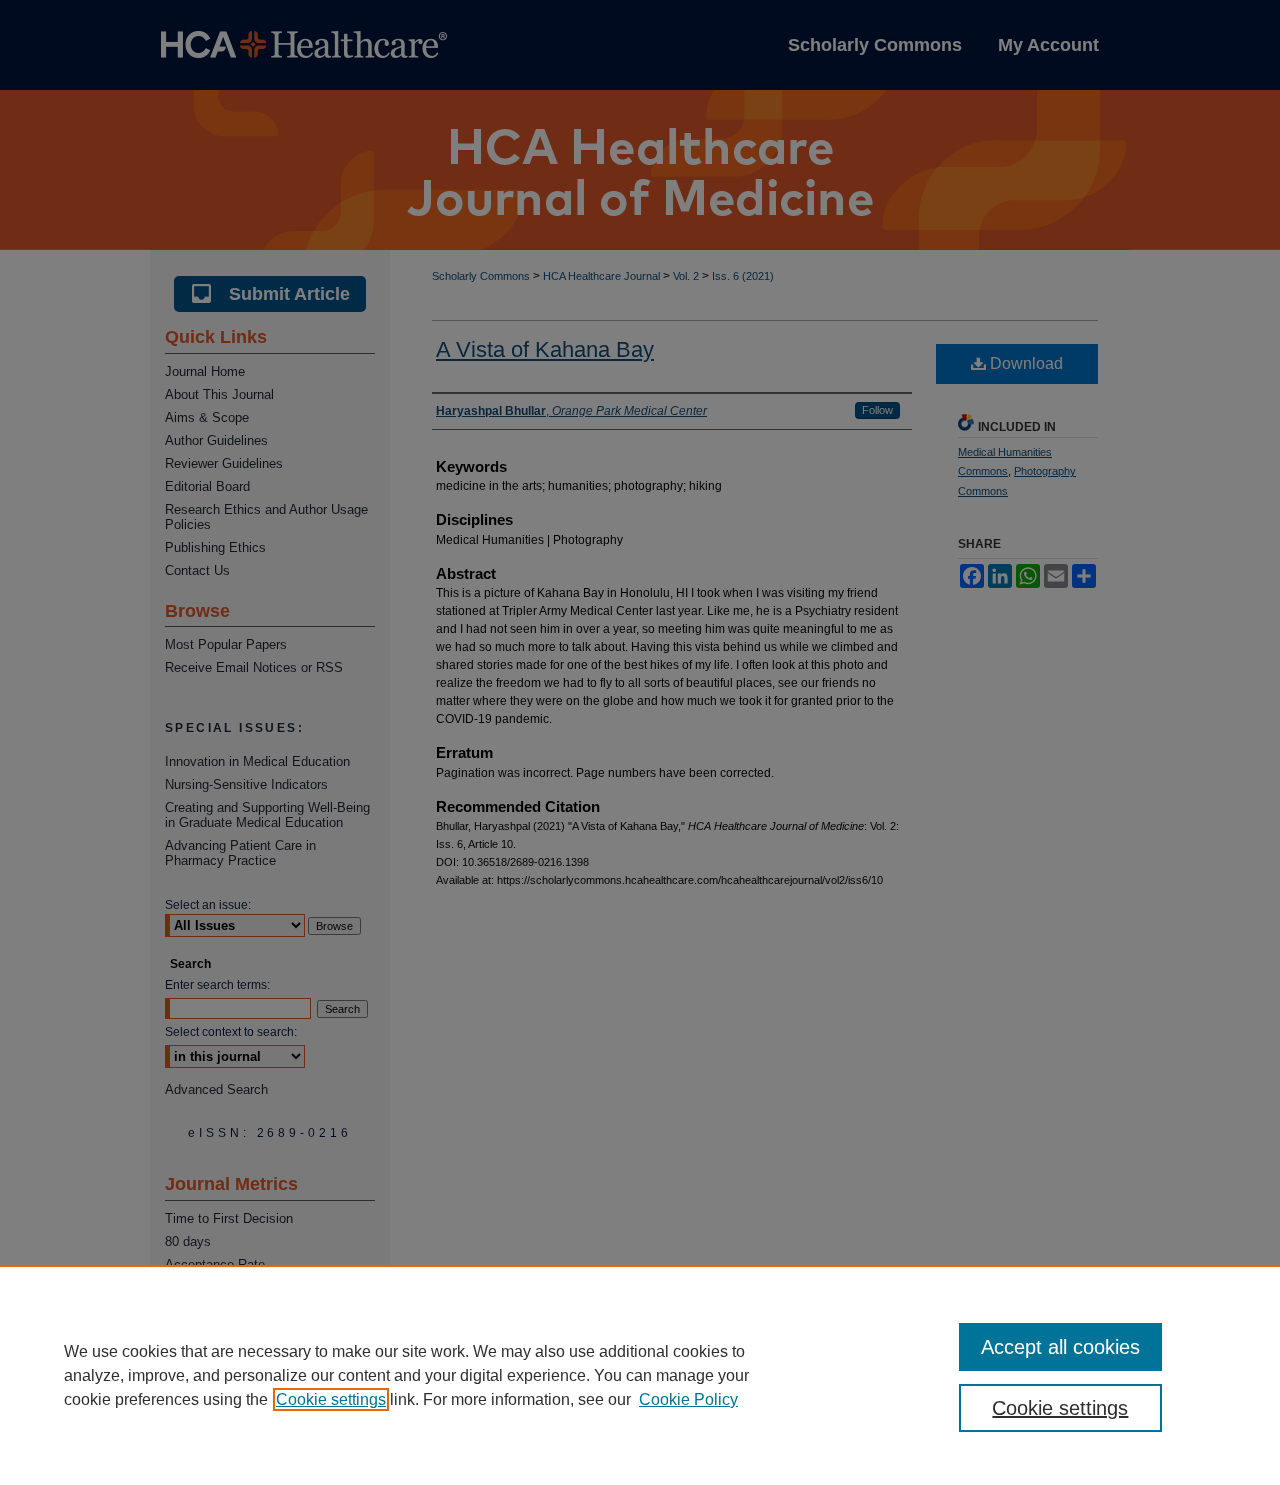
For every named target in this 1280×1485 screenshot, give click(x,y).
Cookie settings (331, 1399)
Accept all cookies (1060, 1347)
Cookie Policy (688, 1399)
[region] (640, 1375)
